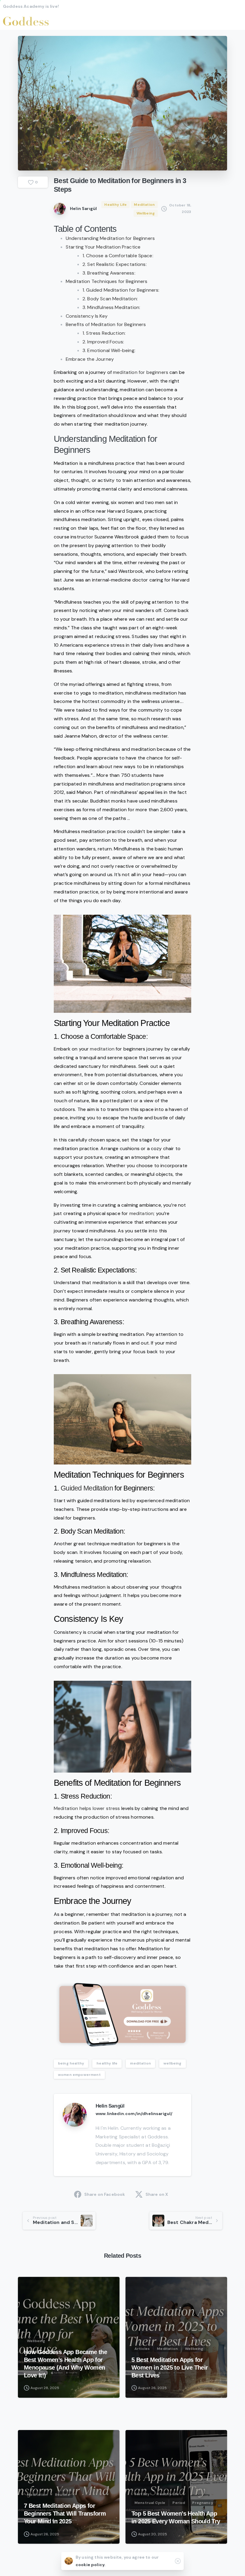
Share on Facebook (105, 2194)
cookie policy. (91, 2565)
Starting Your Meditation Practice (103, 247)
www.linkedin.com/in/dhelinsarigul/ (134, 2114)
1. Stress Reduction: (104, 333)
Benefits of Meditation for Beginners (106, 324)
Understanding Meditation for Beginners (110, 238)
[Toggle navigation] (236, 21)
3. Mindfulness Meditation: (111, 307)
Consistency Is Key (87, 316)
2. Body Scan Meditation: (110, 299)
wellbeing (172, 2063)
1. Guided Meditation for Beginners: (121, 290)
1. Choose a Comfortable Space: (118, 256)
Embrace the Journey (90, 359)
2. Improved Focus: (103, 342)
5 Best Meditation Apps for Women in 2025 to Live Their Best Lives (170, 2368)
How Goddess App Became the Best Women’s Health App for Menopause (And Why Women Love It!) (65, 2364)
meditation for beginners (141, 372)
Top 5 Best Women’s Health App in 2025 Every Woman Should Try (176, 2517)
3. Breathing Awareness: (109, 273)
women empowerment (79, 2075)
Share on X (157, 2194)
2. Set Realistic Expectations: (115, 264)
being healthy (71, 2063)
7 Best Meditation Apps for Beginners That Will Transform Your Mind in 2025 (65, 2513)
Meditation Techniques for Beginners (107, 281)
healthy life (107, 2063)
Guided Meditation (87, 1488)
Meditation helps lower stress (87, 1808)
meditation (102, 1049)
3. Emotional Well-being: (109, 350)
